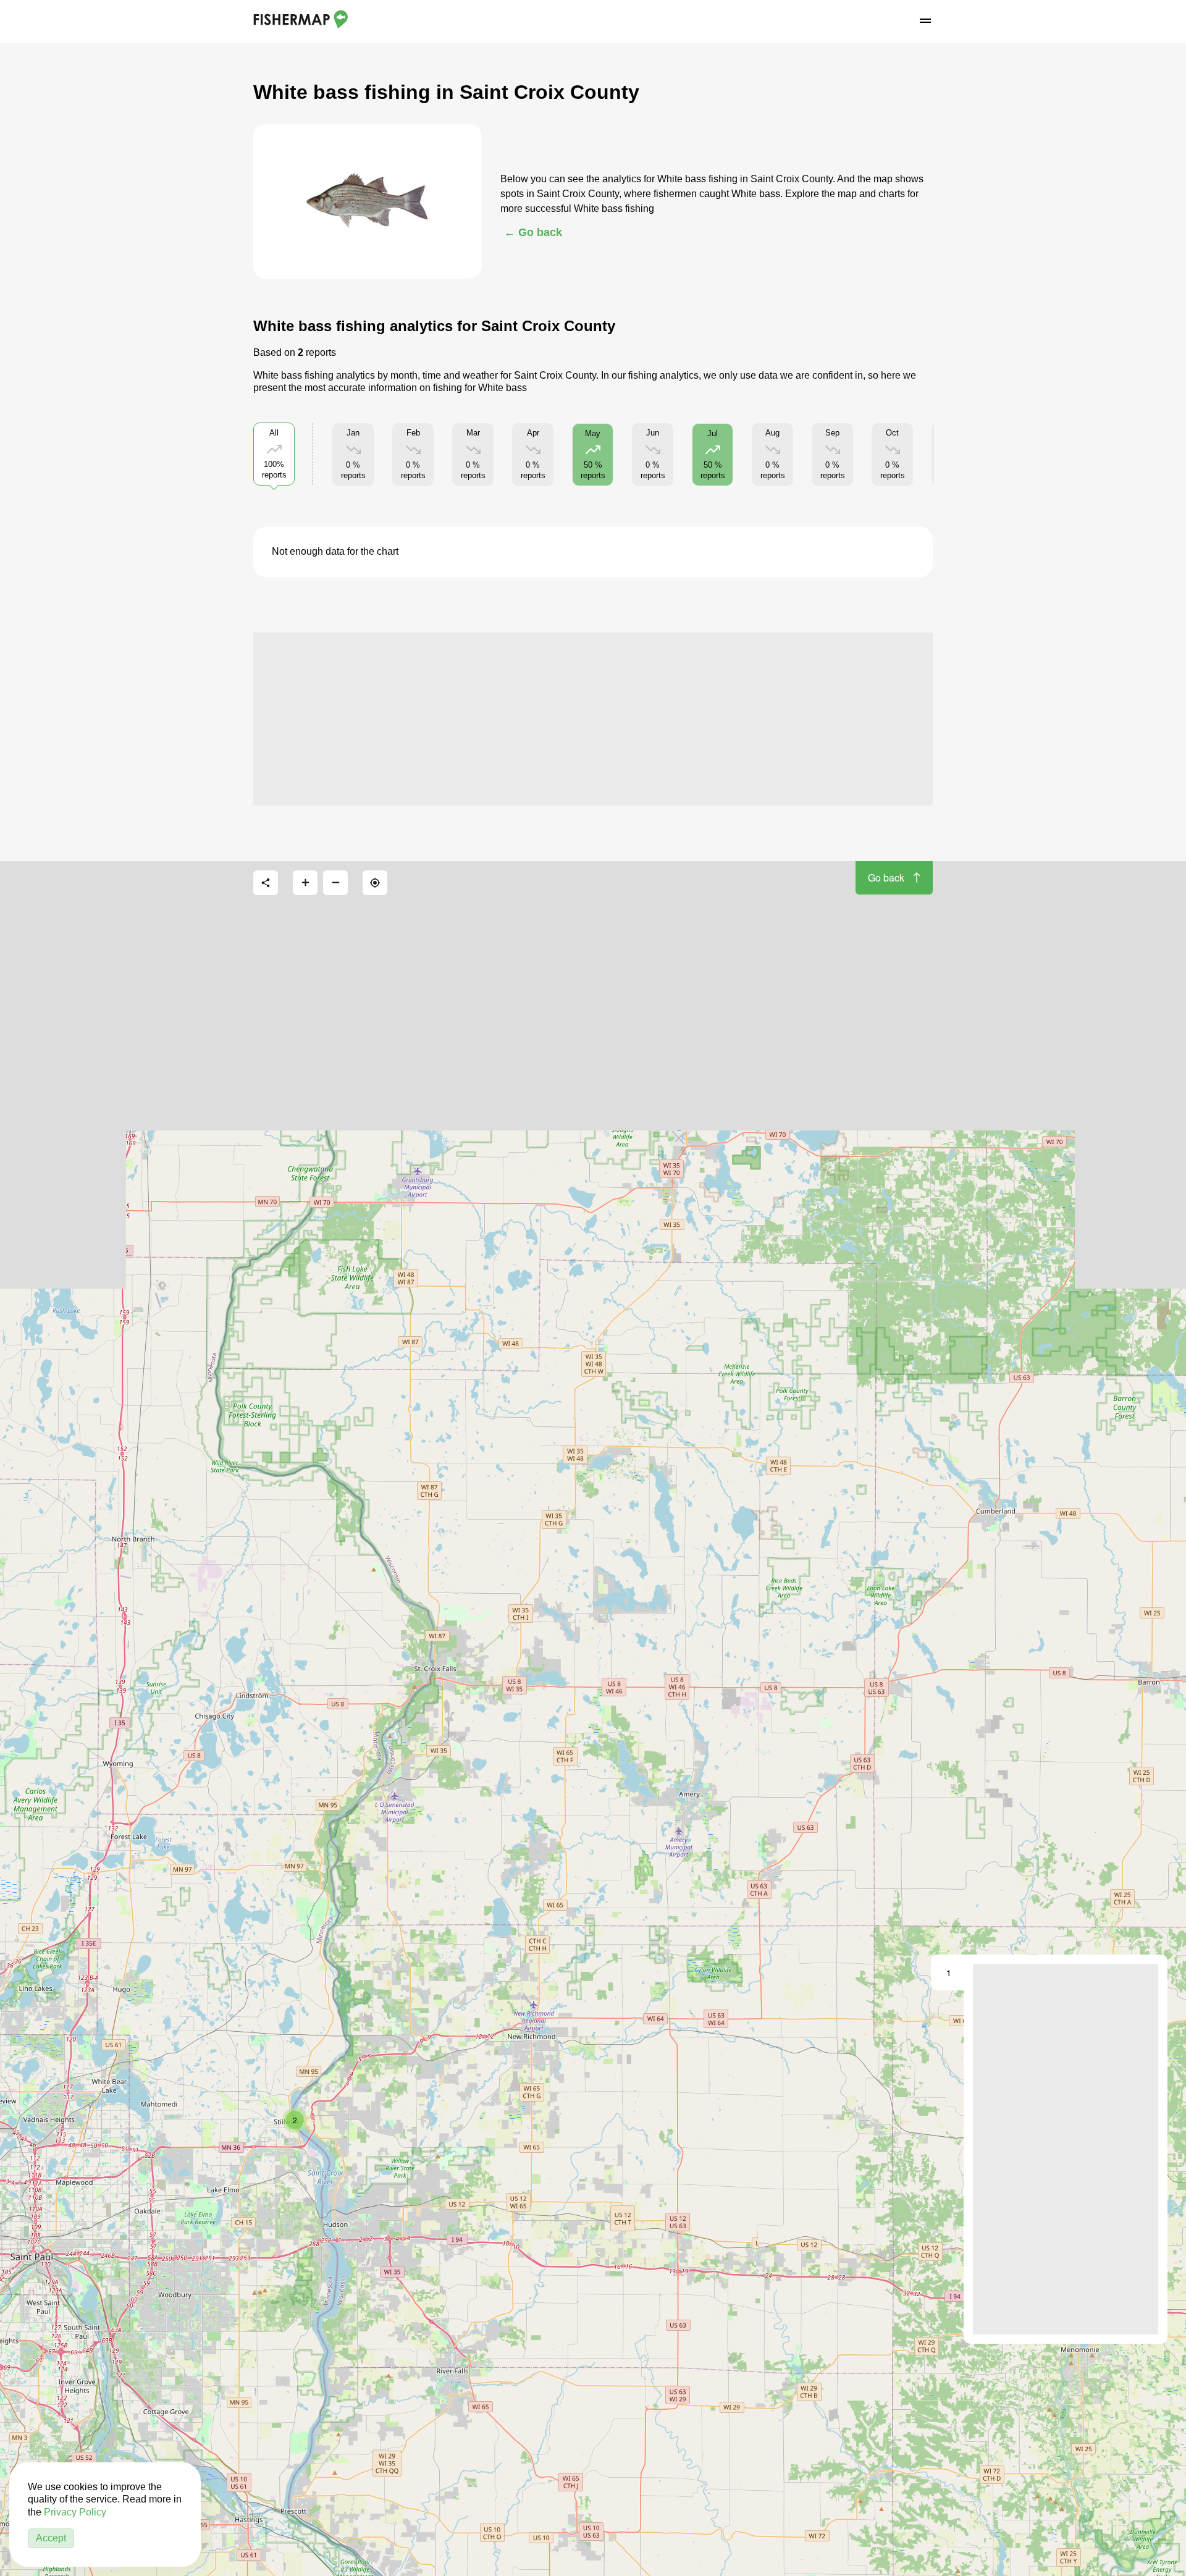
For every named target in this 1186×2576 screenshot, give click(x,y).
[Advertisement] (593, 719)
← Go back (533, 232)
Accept (51, 2538)
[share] (266, 883)
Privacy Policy (75, 2512)
